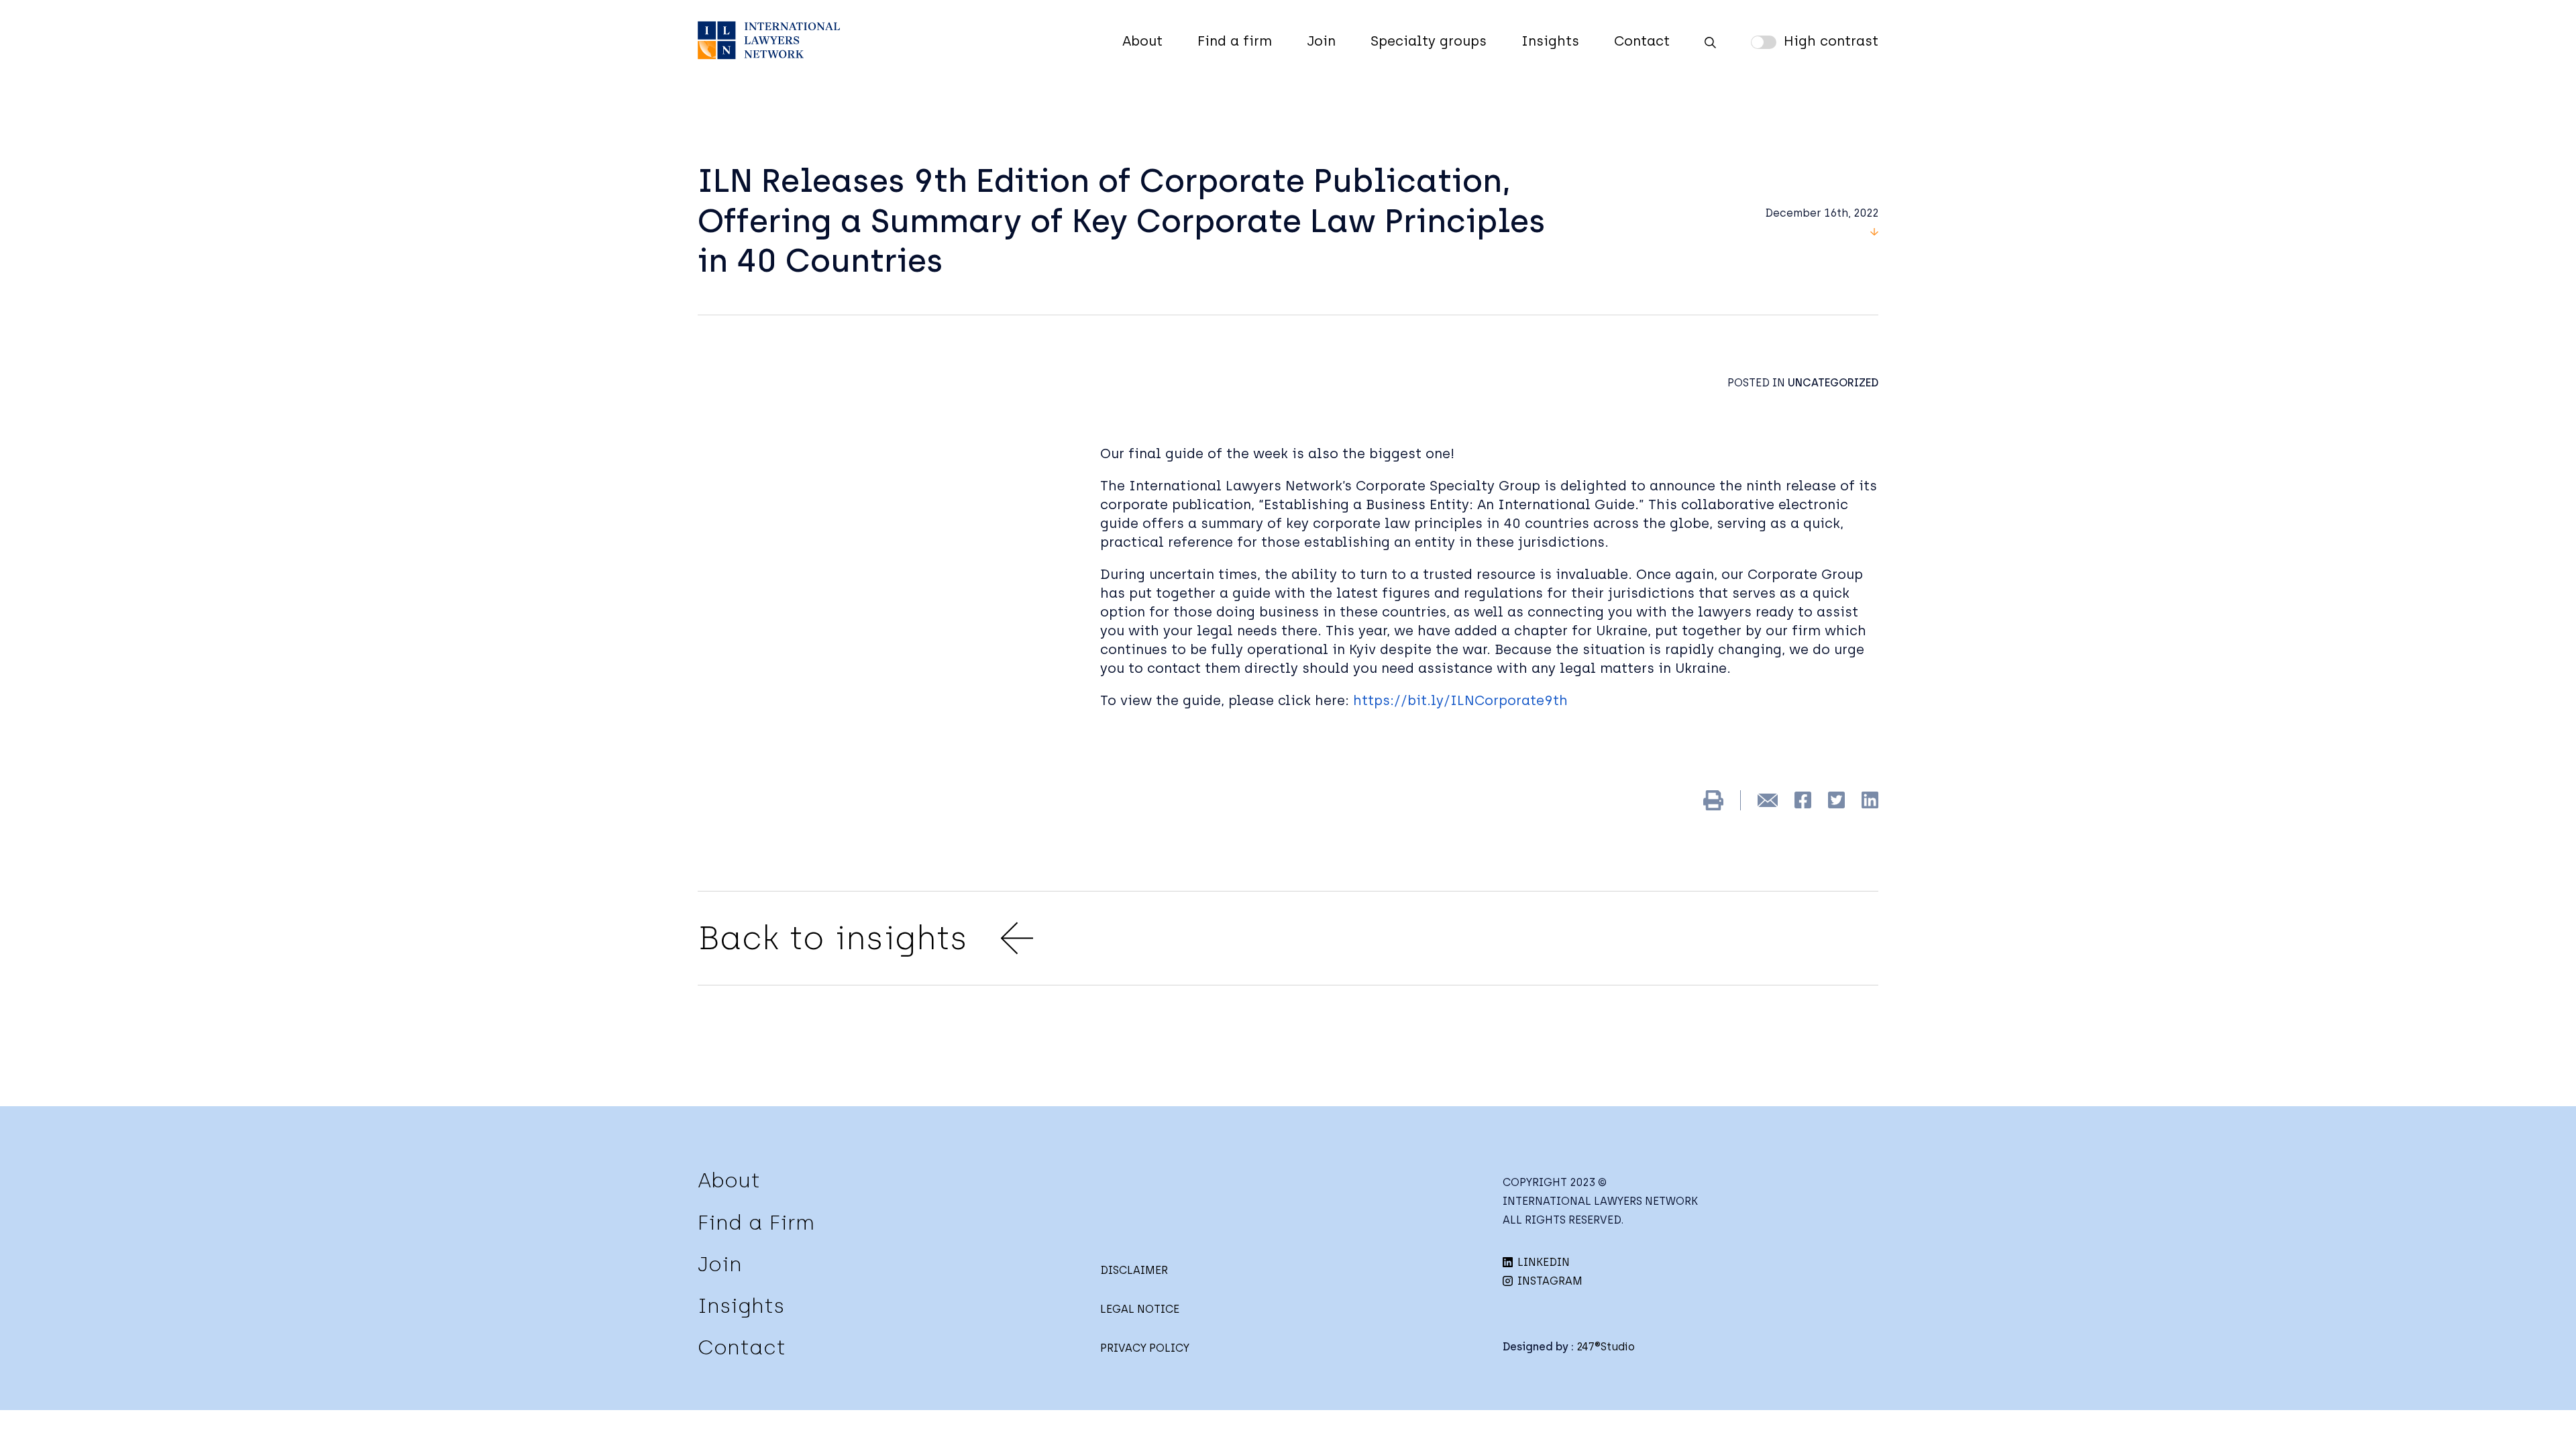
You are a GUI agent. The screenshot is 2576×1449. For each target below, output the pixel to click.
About (1142, 41)
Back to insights (833, 938)
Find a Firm (756, 1223)
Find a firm (1235, 41)
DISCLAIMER (1134, 1270)
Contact (1642, 41)
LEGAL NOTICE (1140, 1309)
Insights (1550, 41)
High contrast (1831, 41)
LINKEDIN (1542, 1262)
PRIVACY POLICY (1145, 1348)
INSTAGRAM (1549, 1281)
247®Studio (1606, 1347)
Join (1321, 41)
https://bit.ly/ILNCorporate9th (1460, 700)
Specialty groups (1429, 41)
